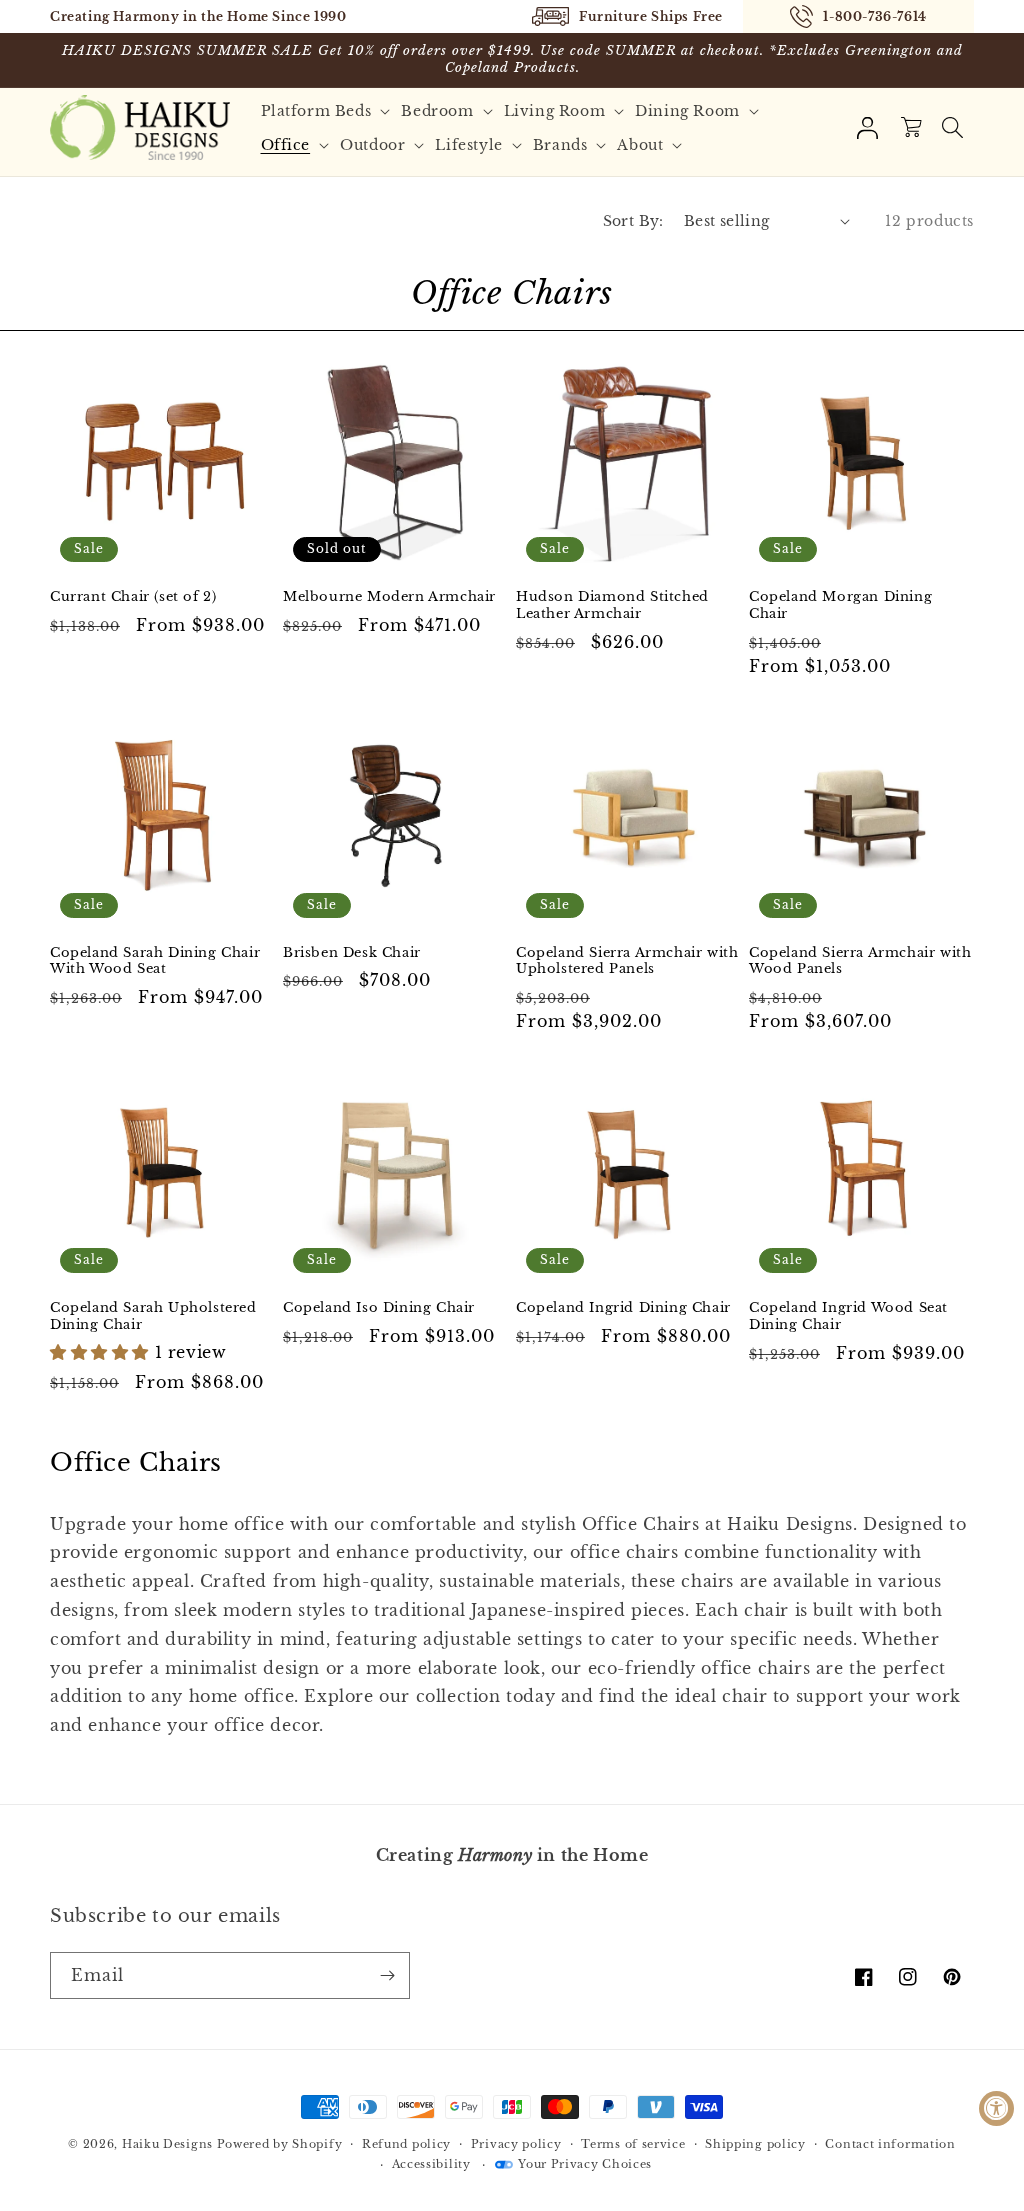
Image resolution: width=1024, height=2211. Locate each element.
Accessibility (431, 2164)
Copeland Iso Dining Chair (379, 1308)
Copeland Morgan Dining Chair (840, 605)
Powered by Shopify (280, 2144)
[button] (328, 111)
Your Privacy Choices (585, 2164)
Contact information (890, 2144)
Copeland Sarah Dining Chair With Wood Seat (155, 961)
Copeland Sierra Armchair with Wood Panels (860, 961)
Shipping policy (755, 2144)
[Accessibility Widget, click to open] (996, 2108)
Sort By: (633, 221)
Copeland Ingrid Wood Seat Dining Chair (848, 1316)
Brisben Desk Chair (352, 953)
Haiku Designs (167, 2144)
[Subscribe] (387, 1975)
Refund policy (406, 2144)
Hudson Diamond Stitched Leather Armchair (612, 605)
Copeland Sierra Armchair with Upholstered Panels (627, 961)
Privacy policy (516, 2144)
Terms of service (633, 2144)
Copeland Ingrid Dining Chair (623, 1308)
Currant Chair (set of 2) (133, 597)
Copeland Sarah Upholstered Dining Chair (153, 1316)
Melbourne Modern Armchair (389, 597)
